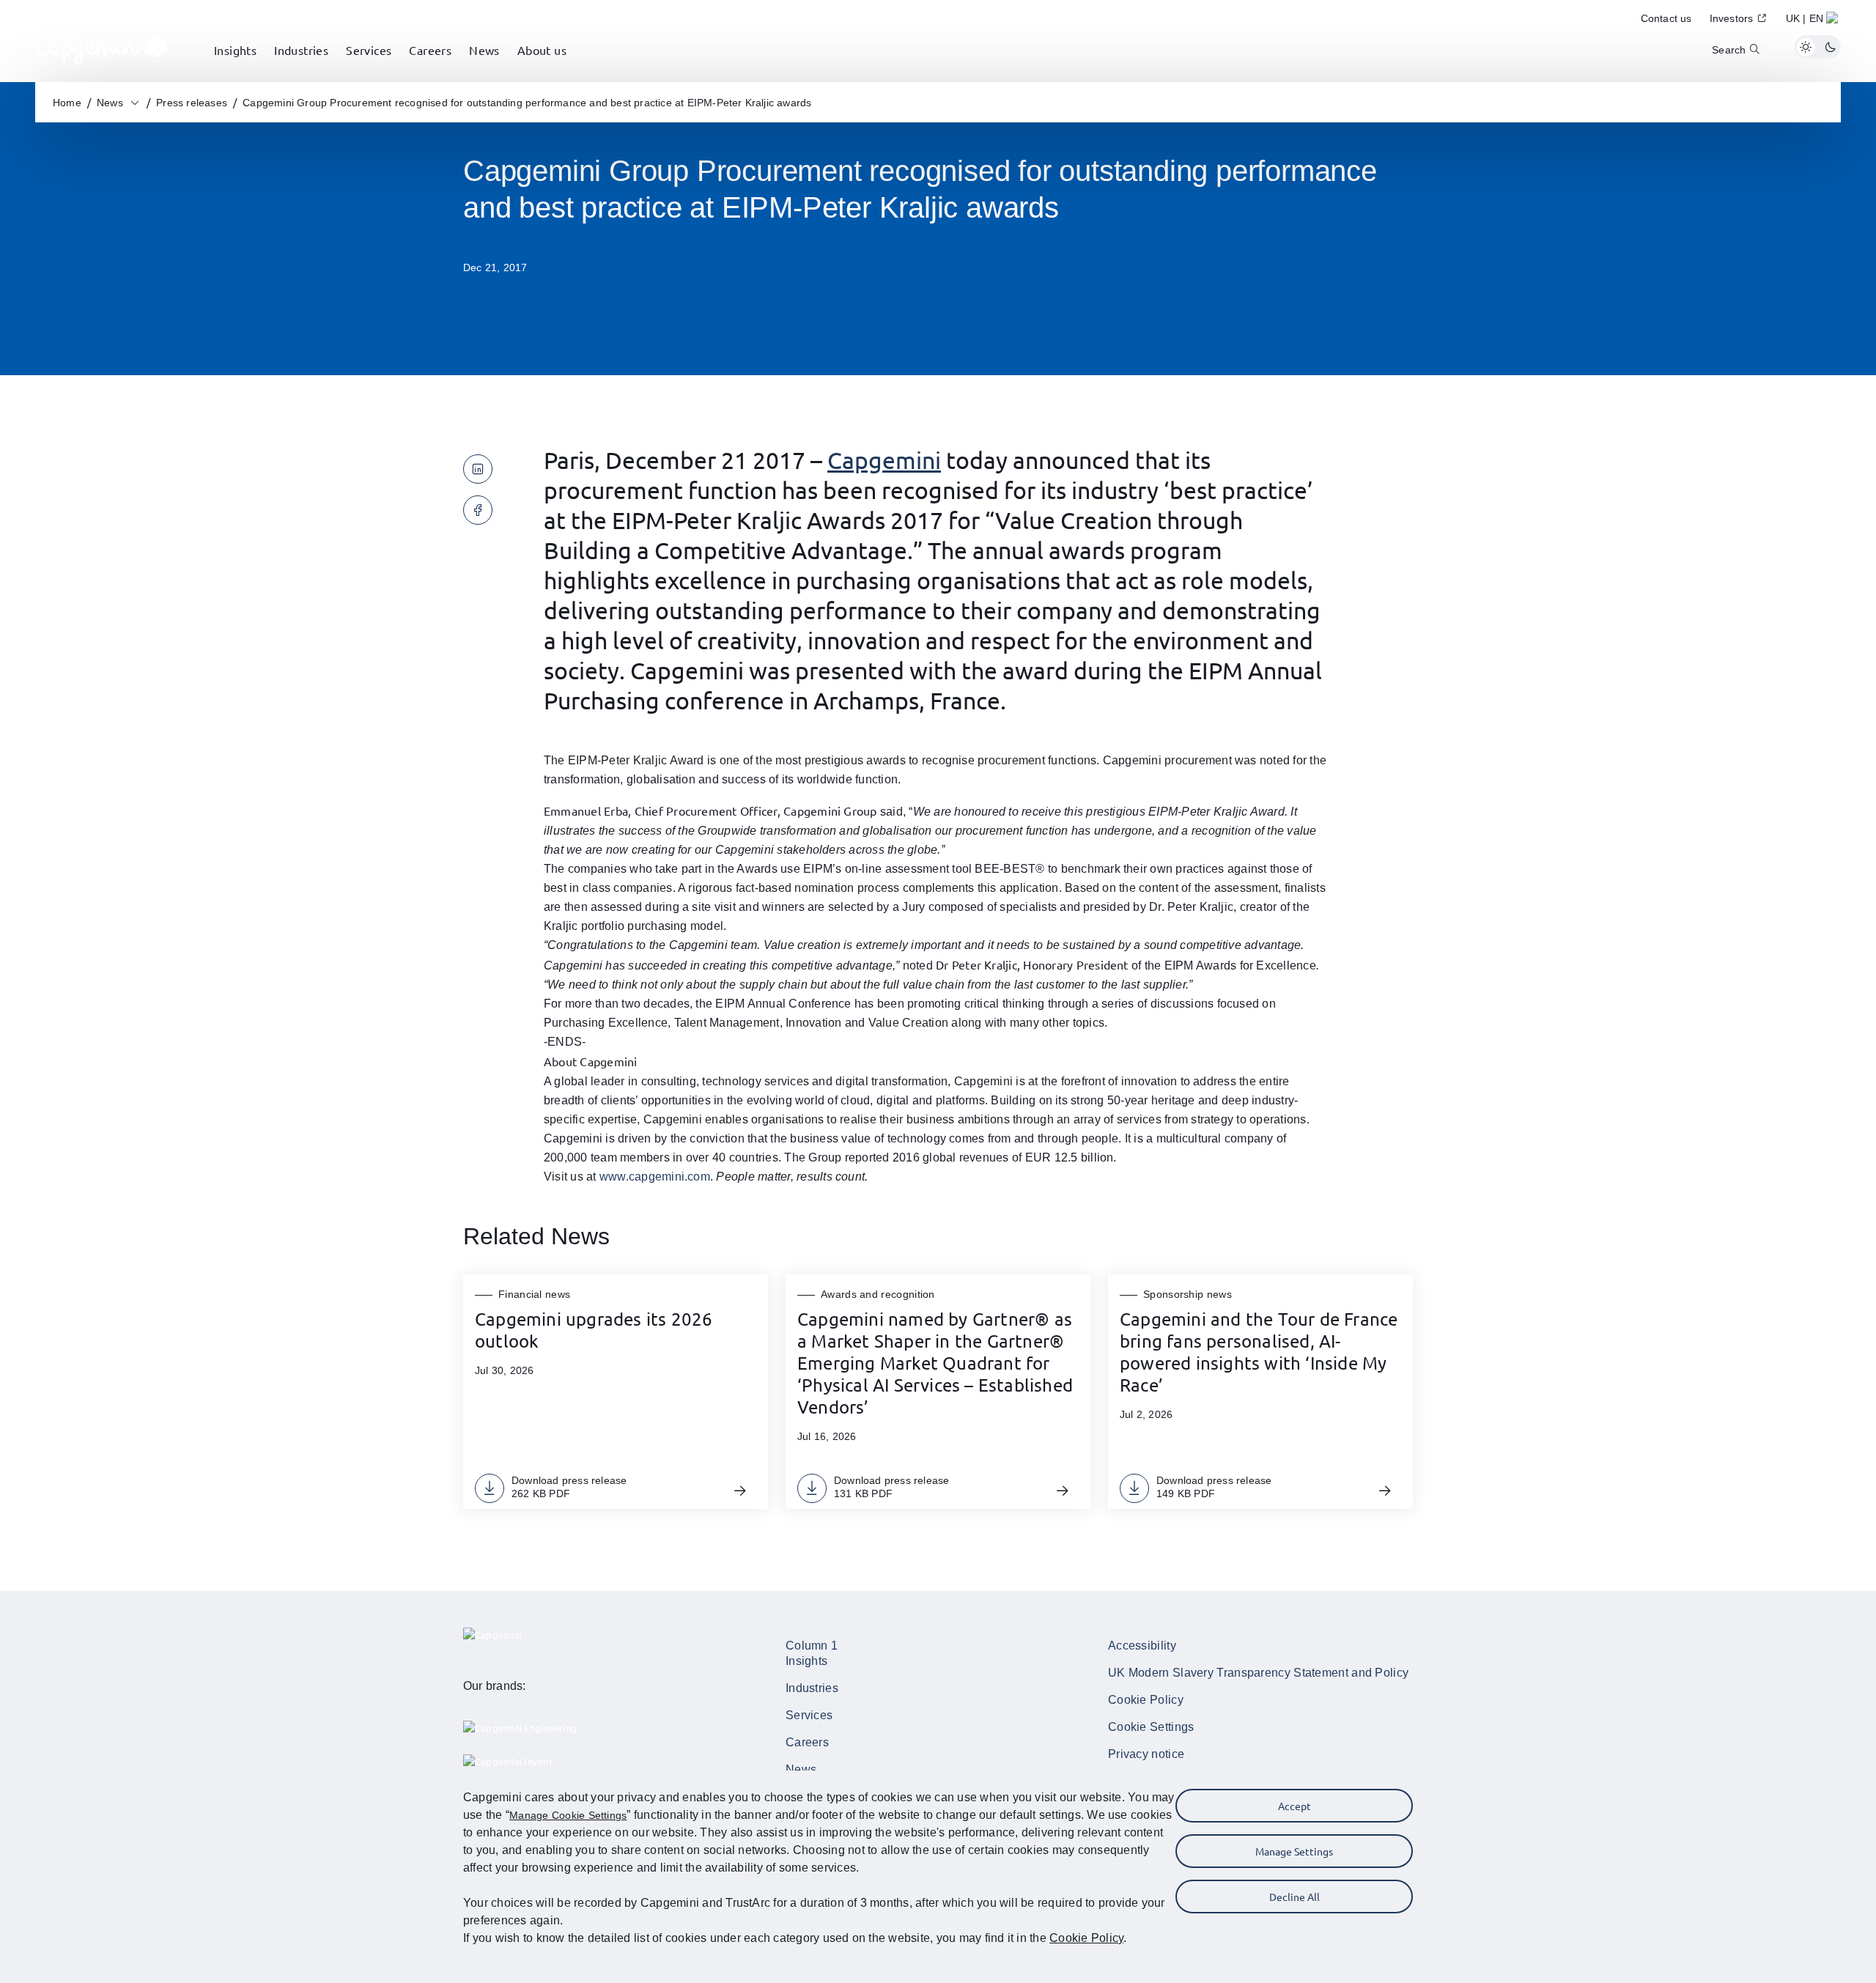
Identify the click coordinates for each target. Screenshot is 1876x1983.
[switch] (1818, 47)
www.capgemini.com (655, 1177)
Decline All (1295, 1897)
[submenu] (235, 66)
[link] (101, 47)
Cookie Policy (1146, 1700)
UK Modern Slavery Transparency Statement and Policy (1258, 1673)
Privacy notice (1146, 1754)
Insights (806, 1661)
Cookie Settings (1151, 1727)
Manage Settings (1294, 1851)
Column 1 (812, 1646)
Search (1729, 50)
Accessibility (1142, 1646)
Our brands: (495, 1686)
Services (809, 1715)
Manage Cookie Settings (568, 1815)
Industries (812, 1688)
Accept (1295, 1806)
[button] (1813, 21)
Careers (807, 1742)
